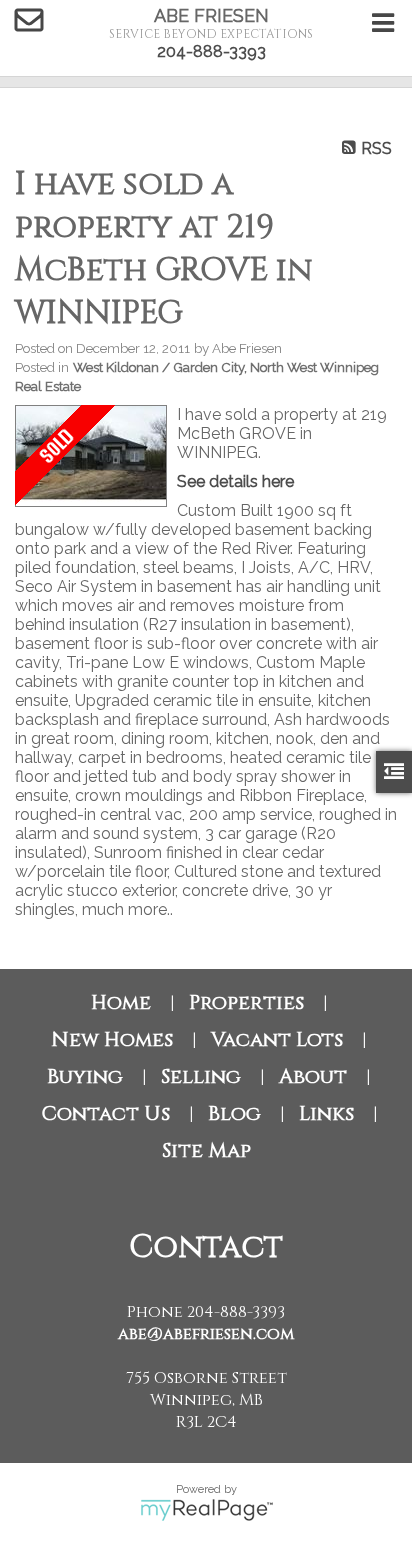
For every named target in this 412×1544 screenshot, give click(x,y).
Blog (234, 1113)
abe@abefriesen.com (206, 1334)
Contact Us (105, 1113)
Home (121, 1002)
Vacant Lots (277, 1039)
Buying (85, 1076)
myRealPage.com (206, 1510)
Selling (201, 1076)
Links (326, 1113)
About (313, 1076)
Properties (246, 1002)
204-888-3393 (211, 51)
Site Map (206, 1150)
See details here (235, 481)
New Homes (112, 1039)
